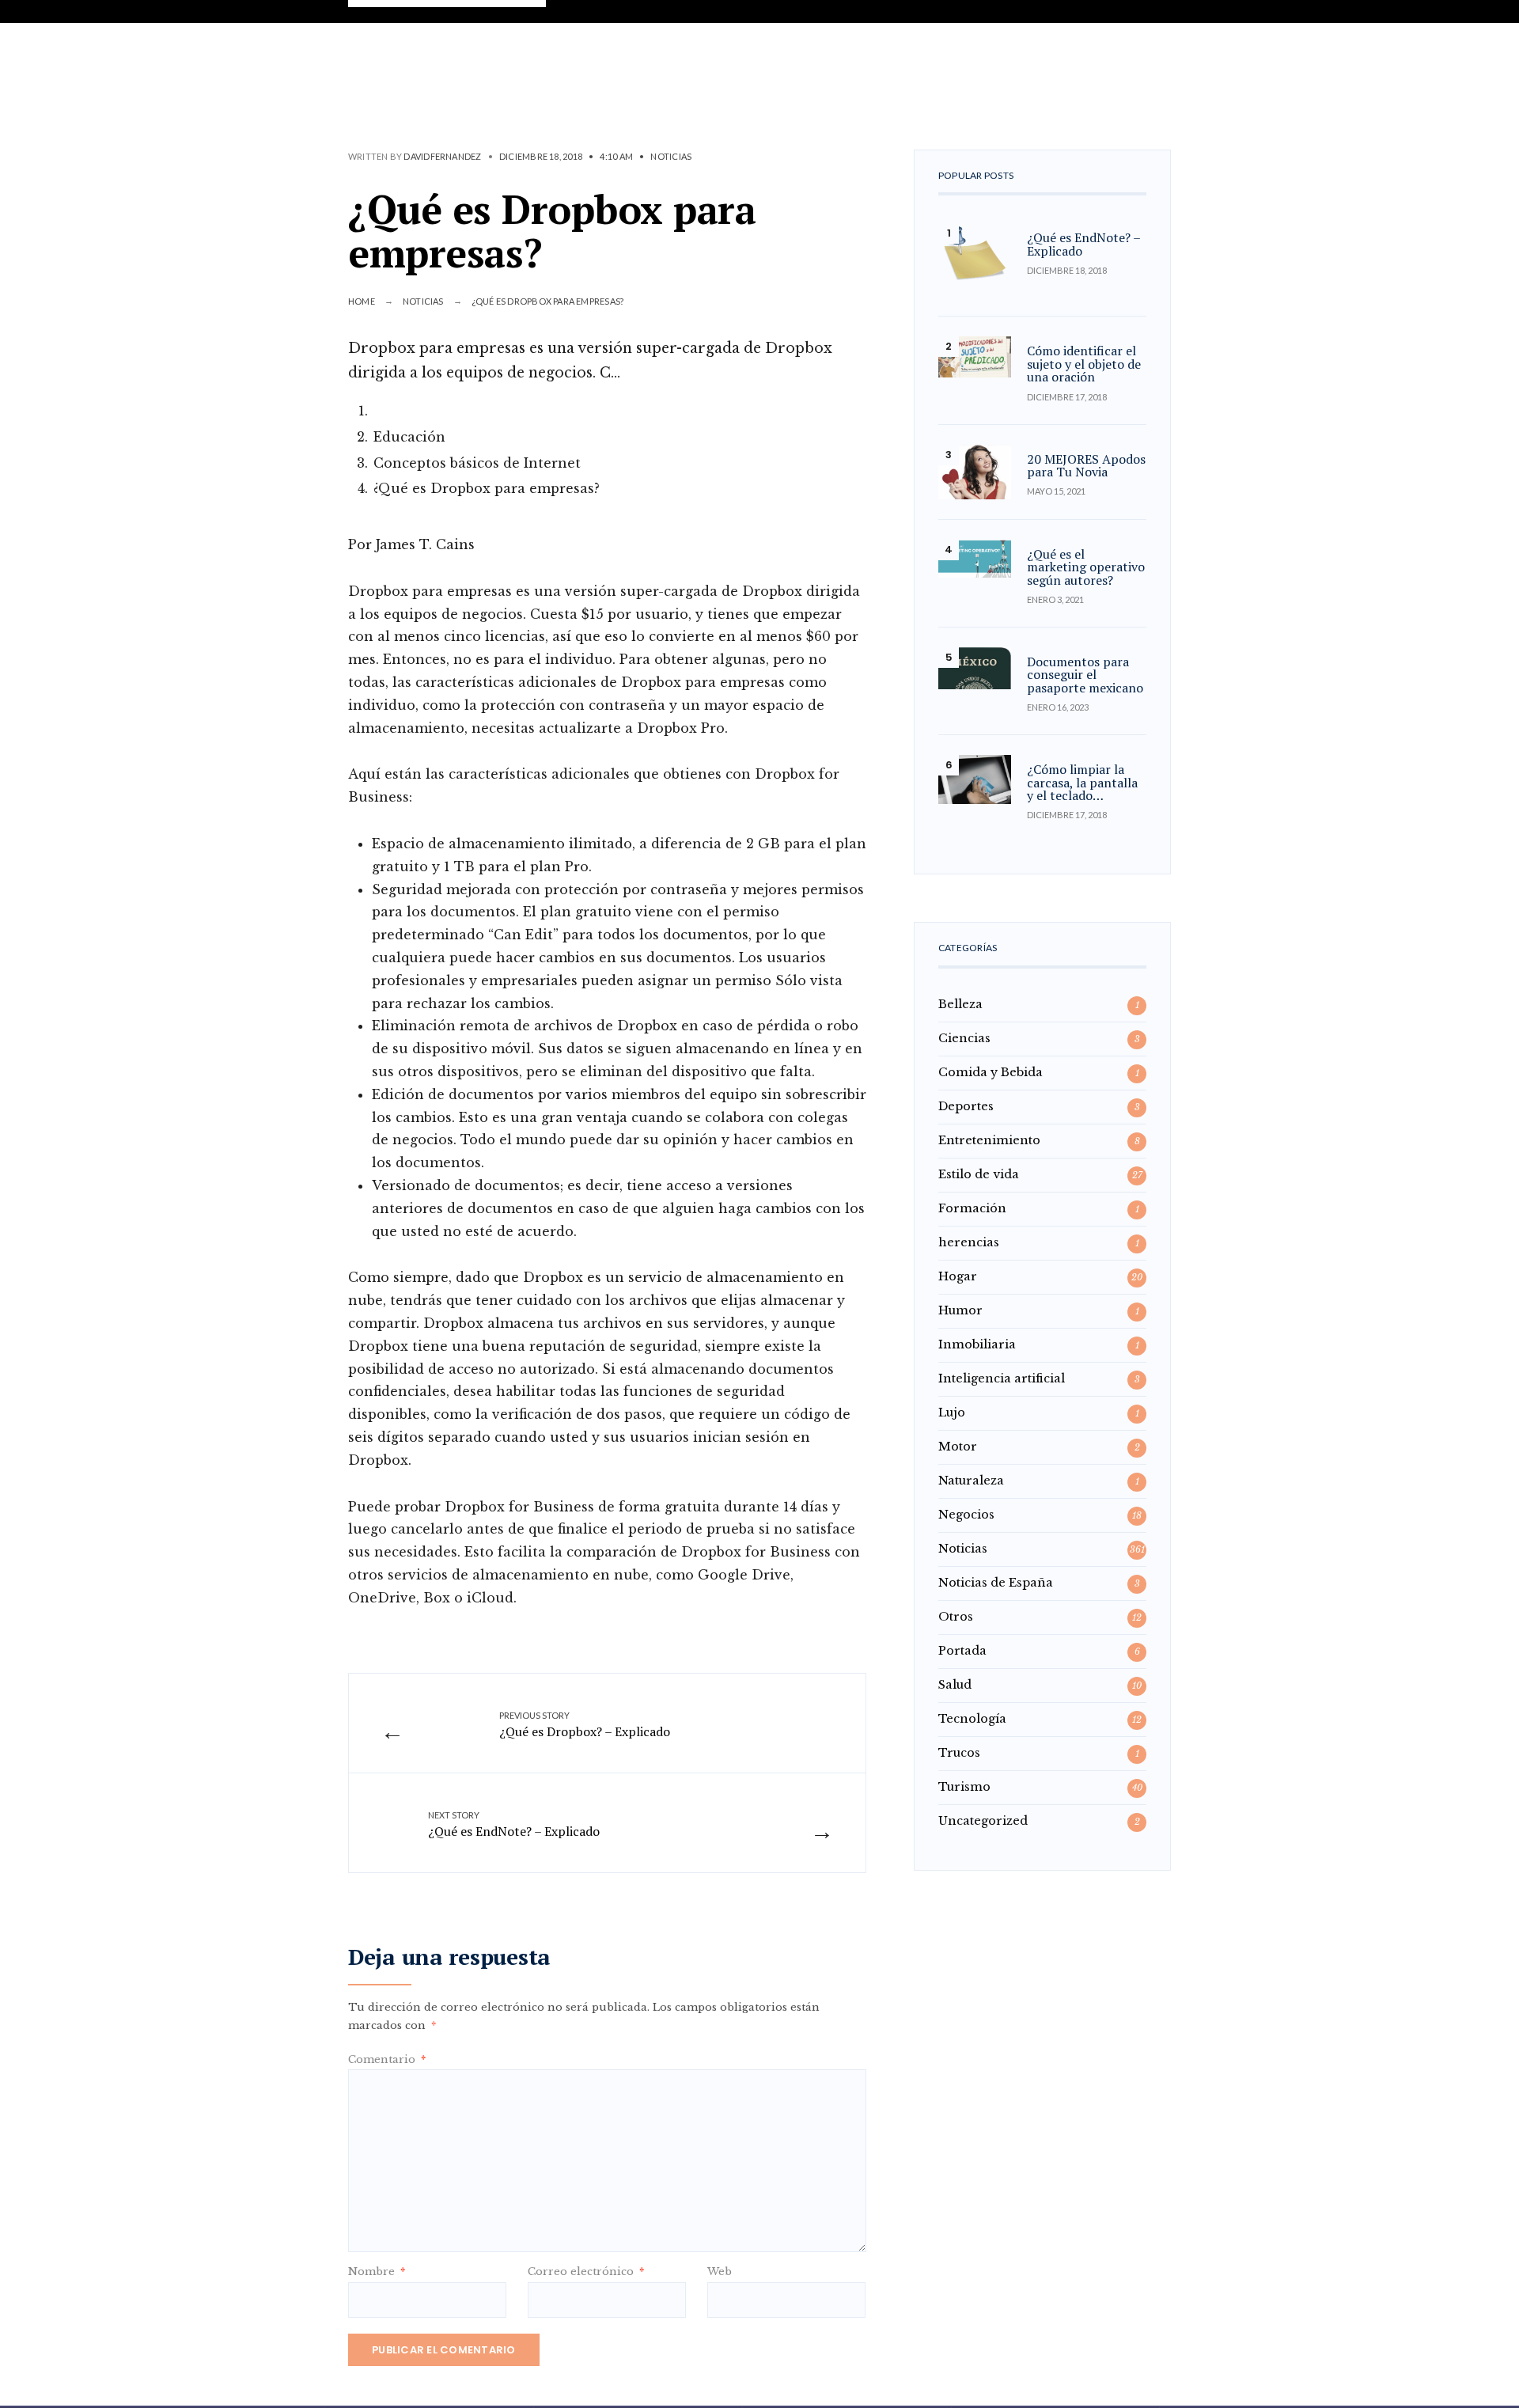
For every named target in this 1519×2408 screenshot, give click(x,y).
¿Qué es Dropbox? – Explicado (585, 1725)
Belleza (960, 1004)
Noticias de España (996, 1583)
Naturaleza (971, 1481)
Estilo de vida (979, 1174)
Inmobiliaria (977, 1344)
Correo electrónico (586, 2271)
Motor (958, 1447)
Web (720, 2271)
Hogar (958, 1276)
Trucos (959, 1753)
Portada (962, 1651)
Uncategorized (983, 1821)
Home (362, 301)
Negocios (966, 1515)
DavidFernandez (442, 156)
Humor (960, 1310)
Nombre (377, 2271)
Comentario (387, 2059)
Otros (956, 1617)
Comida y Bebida (991, 1072)
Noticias (671, 156)
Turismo (964, 1787)
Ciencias (964, 1038)
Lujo (952, 1413)
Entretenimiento (989, 1140)
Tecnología (972, 1719)
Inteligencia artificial (1002, 1378)
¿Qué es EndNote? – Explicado (514, 1825)
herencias (969, 1242)
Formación (972, 1208)
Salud (955, 1685)
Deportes (966, 1106)
